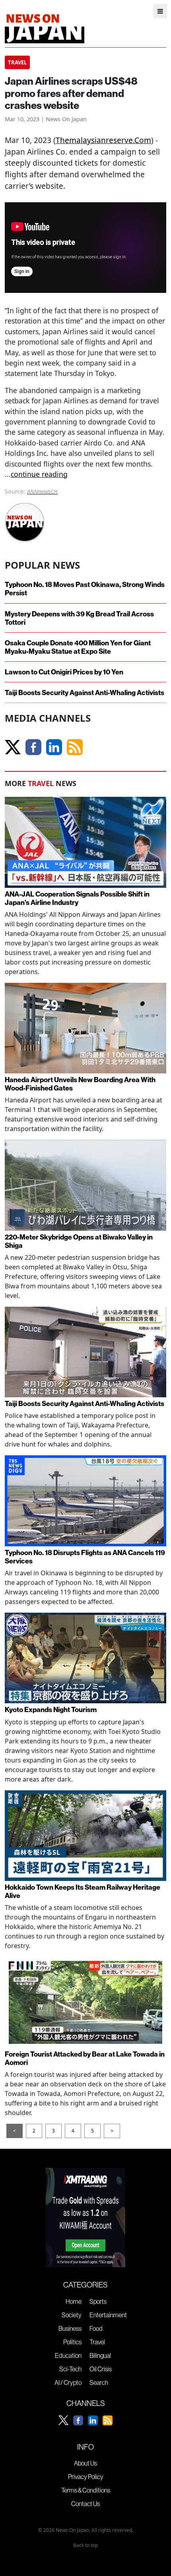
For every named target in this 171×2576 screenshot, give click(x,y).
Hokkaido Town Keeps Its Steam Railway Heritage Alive (83, 1891)
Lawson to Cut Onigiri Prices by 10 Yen (64, 672)
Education (68, 2355)
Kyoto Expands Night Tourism (51, 1709)
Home (74, 2301)
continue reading (39, 474)
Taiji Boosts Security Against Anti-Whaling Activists (85, 692)
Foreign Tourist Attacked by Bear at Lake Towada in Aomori (85, 2058)
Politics (72, 2342)
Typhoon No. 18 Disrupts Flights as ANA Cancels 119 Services (85, 1557)
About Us (85, 2463)
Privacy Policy (86, 2477)
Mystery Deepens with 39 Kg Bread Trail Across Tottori (79, 618)
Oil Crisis (101, 2369)
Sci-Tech (70, 2369)
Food (96, 2328)
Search (99, 2382)
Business (70, 2328)
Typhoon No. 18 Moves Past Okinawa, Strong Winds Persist (85, 589)
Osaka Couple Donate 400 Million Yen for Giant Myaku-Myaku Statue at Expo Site (78, 647)
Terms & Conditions (86, 2490)
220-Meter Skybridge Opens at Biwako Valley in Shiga (79, 1241)
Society (72, 2315)
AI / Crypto (68, 2382)
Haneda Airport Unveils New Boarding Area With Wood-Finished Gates (80, 1084)
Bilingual (100, 2355)
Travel (97, 2342)
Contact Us (85, 2504)
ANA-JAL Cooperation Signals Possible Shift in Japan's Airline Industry (77, 898)
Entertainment (108, 2315)
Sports (98, 2301)
